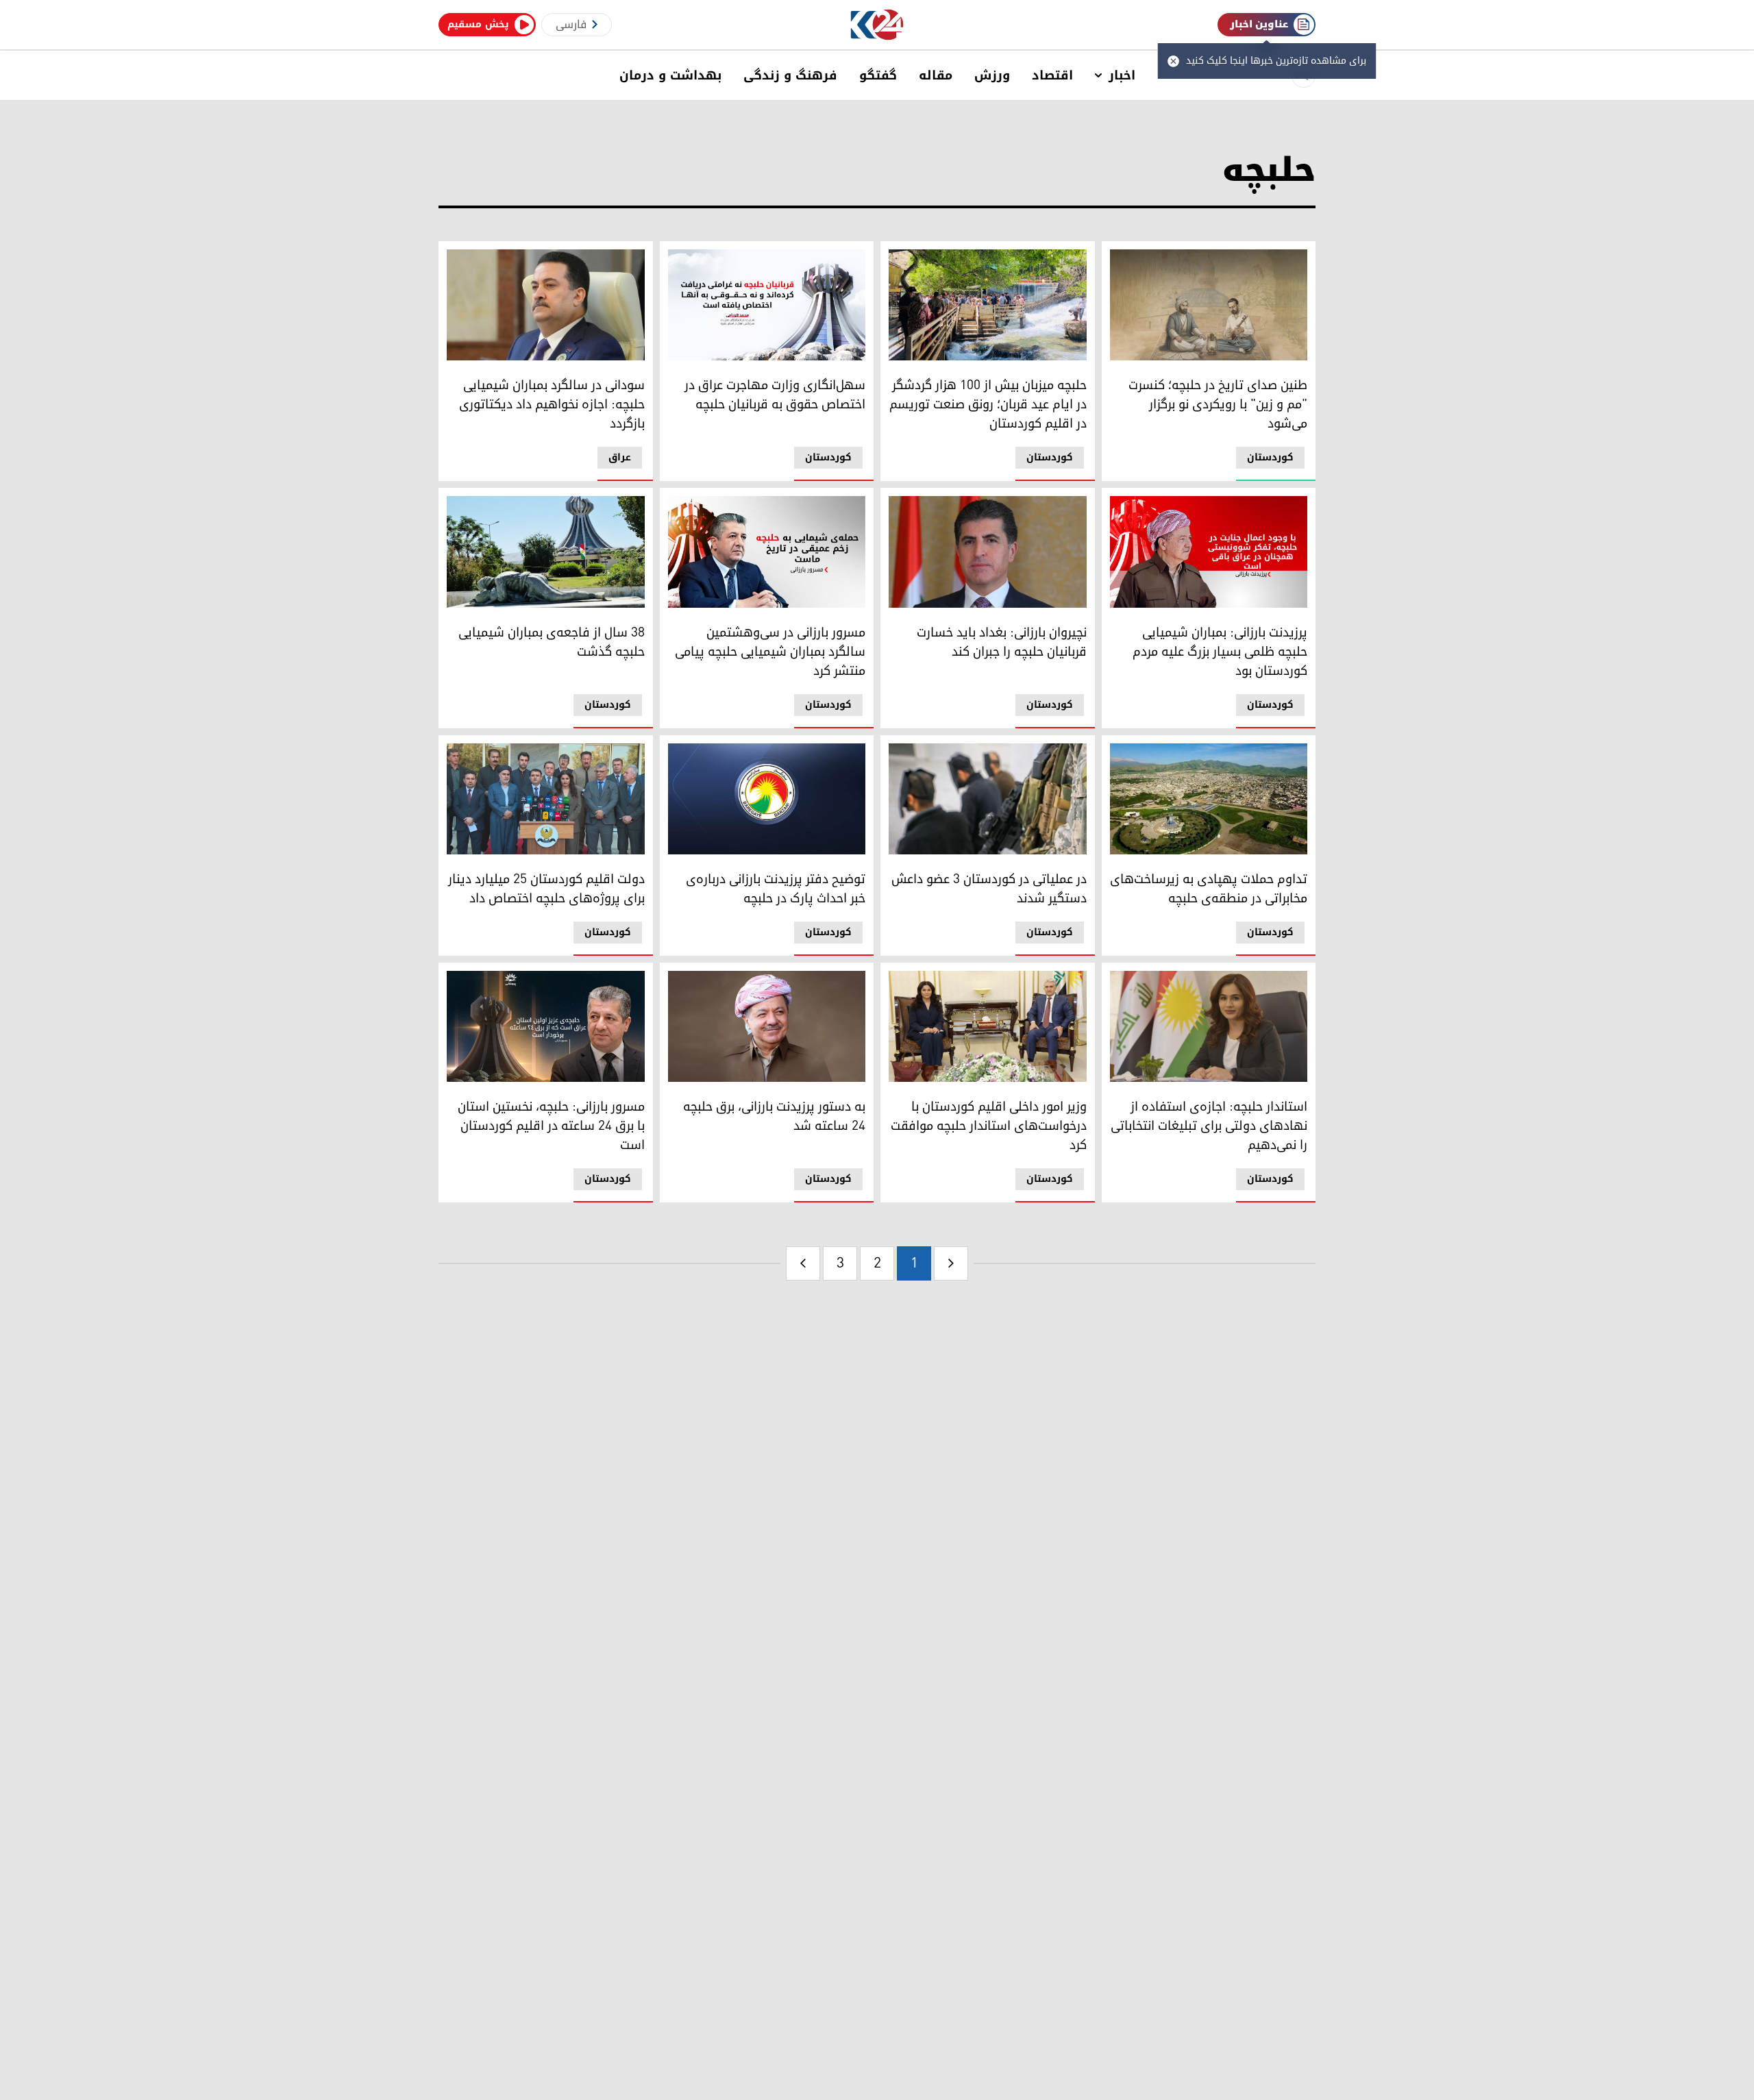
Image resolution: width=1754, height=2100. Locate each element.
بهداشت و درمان (670, 75)
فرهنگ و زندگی (790, 75)
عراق (620, 457)
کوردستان (1270, 457)
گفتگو (878, 75)
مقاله (936, 75)
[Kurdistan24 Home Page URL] (877, 25)
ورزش (992, 75)
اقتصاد (1052, 75)
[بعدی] (803, 1263)
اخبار (1122, 75)
